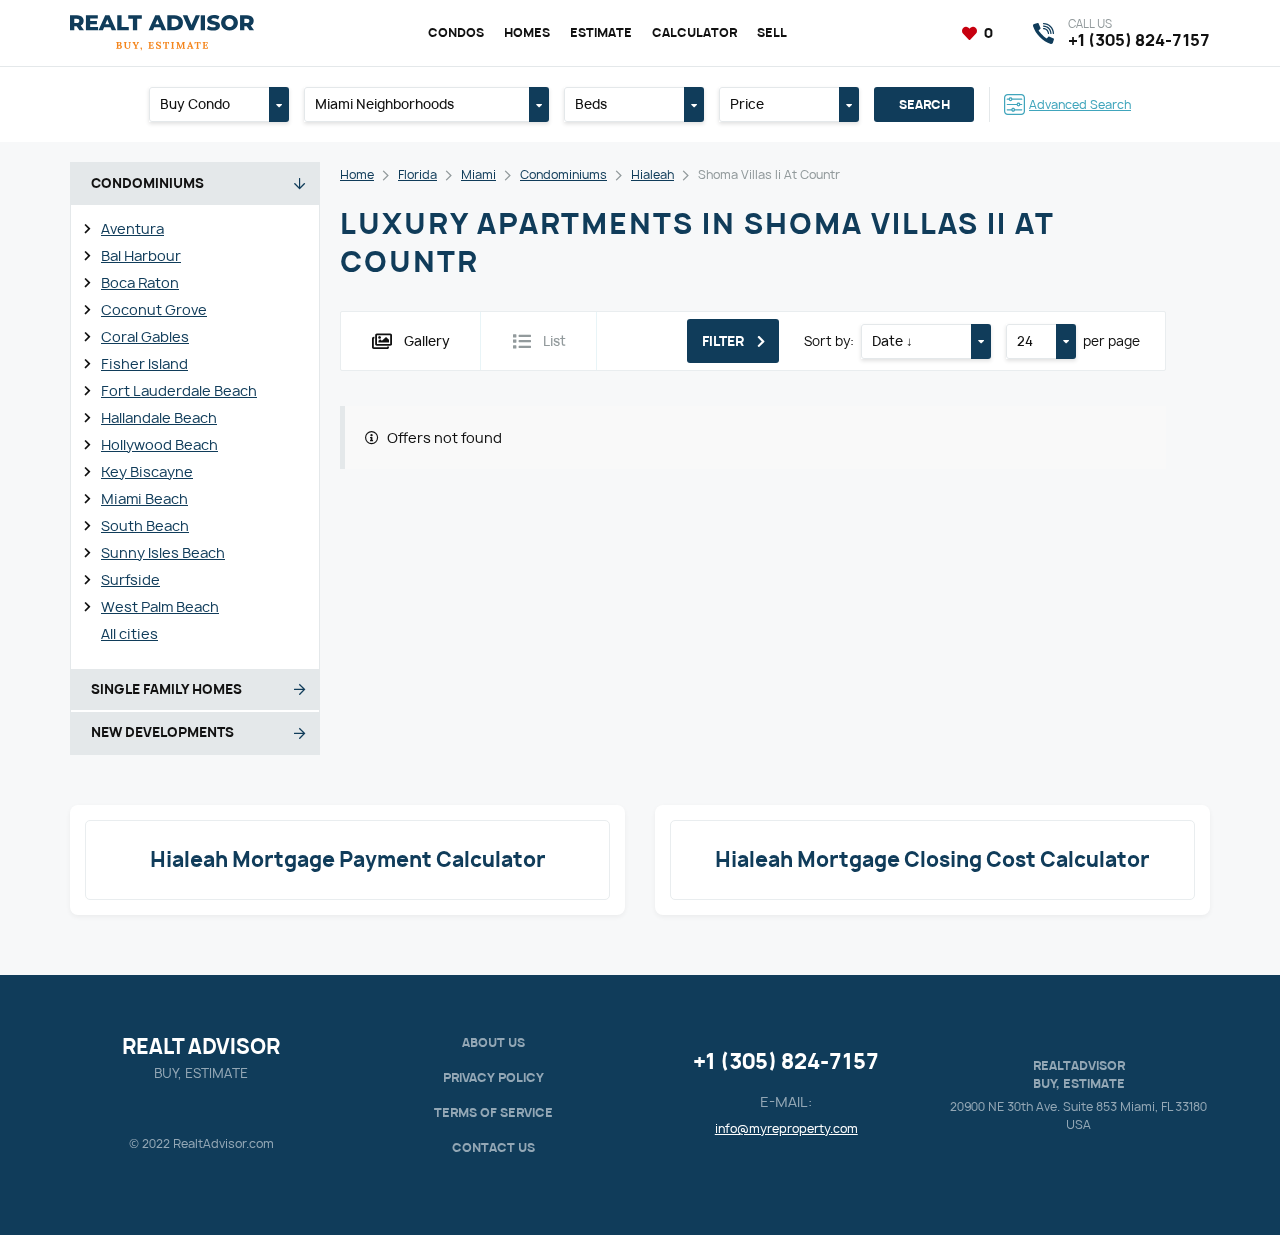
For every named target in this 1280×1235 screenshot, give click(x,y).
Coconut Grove (154, 309)
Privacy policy (493, 1077)
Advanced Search (1080, 104)
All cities (129, 633)
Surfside (130, 579)
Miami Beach (144, 498)
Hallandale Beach (159, 417)
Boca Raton (140, 282)
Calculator (694, 32)
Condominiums (563, 174)
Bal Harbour (141, 255)
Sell (772, 32)
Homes (527, 32)
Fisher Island (144, 363)
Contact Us (493, 1147)
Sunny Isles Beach (163, 552)
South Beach (145, 525)
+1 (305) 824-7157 (786, 1061)
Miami (478, 174)
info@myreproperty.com (786, 1128)
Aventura (132, 228)
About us (493, 1042)
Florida (417, 174)
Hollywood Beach (159, 444)
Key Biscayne (147, 471)
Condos (456, 32)
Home (357, 174)
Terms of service (493, 1112)
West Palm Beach (160, 606)
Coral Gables (145, 336)
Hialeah (652, 174)
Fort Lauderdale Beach (179, 390)
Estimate (601, 32)
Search (924, 104)
